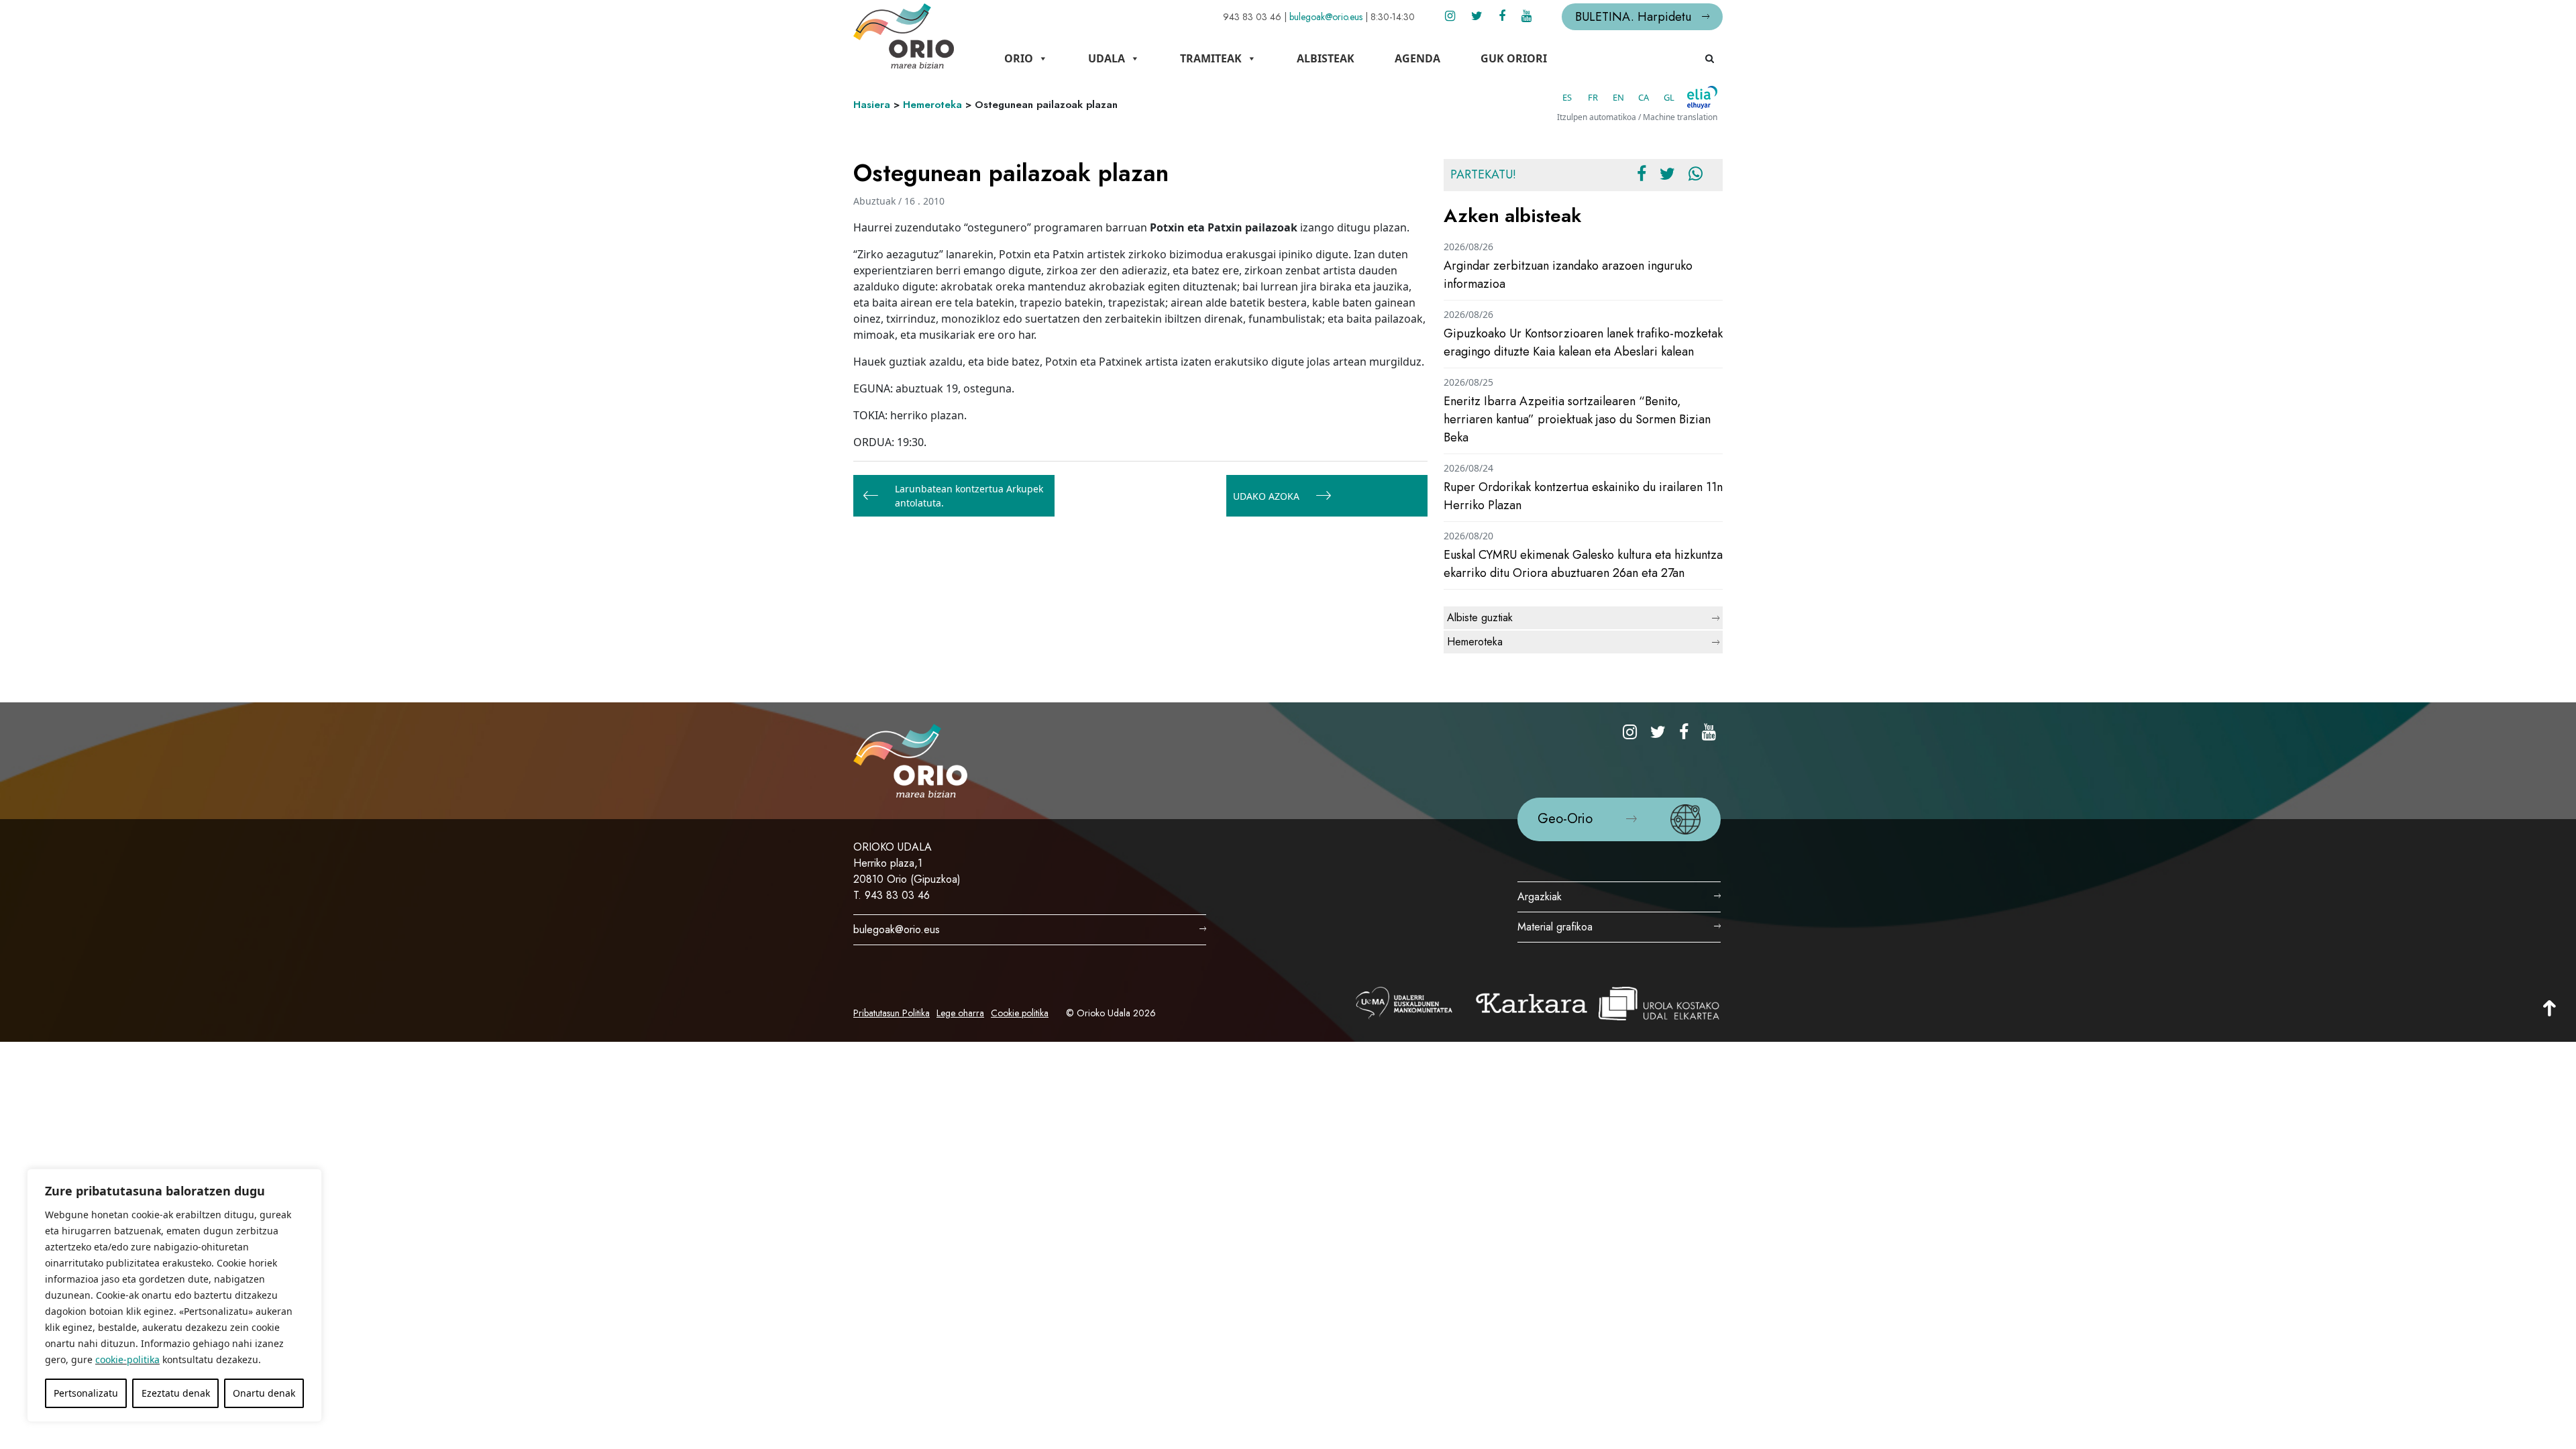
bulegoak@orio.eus (1326, 17)
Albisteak (1326, 58)
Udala (1107, 58)
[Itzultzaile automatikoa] (1702, 97)
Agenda (1417, 58)
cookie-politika (127, 1359)
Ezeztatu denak (176, 1393)
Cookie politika (1020, 1013)
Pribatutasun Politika (892, 1013)
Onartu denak (264, 1393)
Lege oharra (960, 1013)
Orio (1019, 58)
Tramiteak (1211, 58)
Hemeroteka (932, 105)
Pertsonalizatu (86, 1393)
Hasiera (872, 105)
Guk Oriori (1514, 58)
